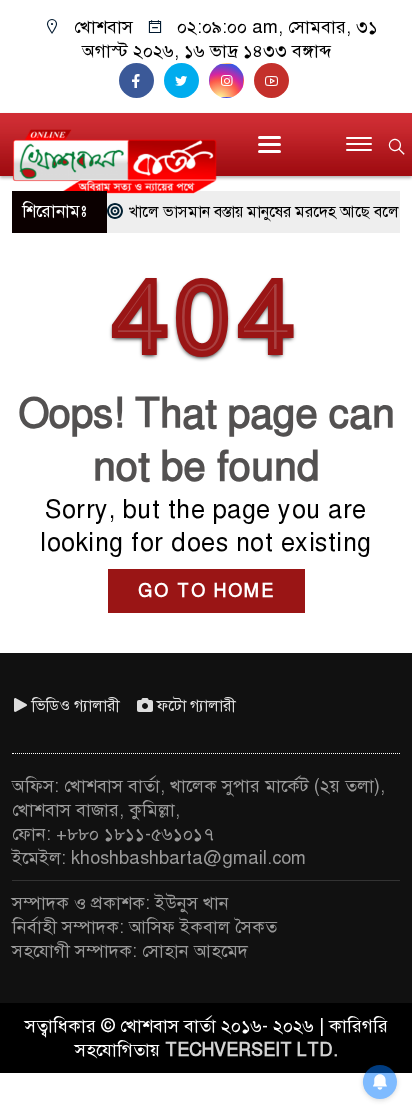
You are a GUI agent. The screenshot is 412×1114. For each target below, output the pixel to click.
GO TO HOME (206, 591)
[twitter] (186, 81)
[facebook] (141, 81)
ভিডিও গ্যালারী (76, 706)
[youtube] (274, 81)
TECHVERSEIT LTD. (251, 1050)
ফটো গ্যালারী (196, 706)
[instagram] (231, 81)
